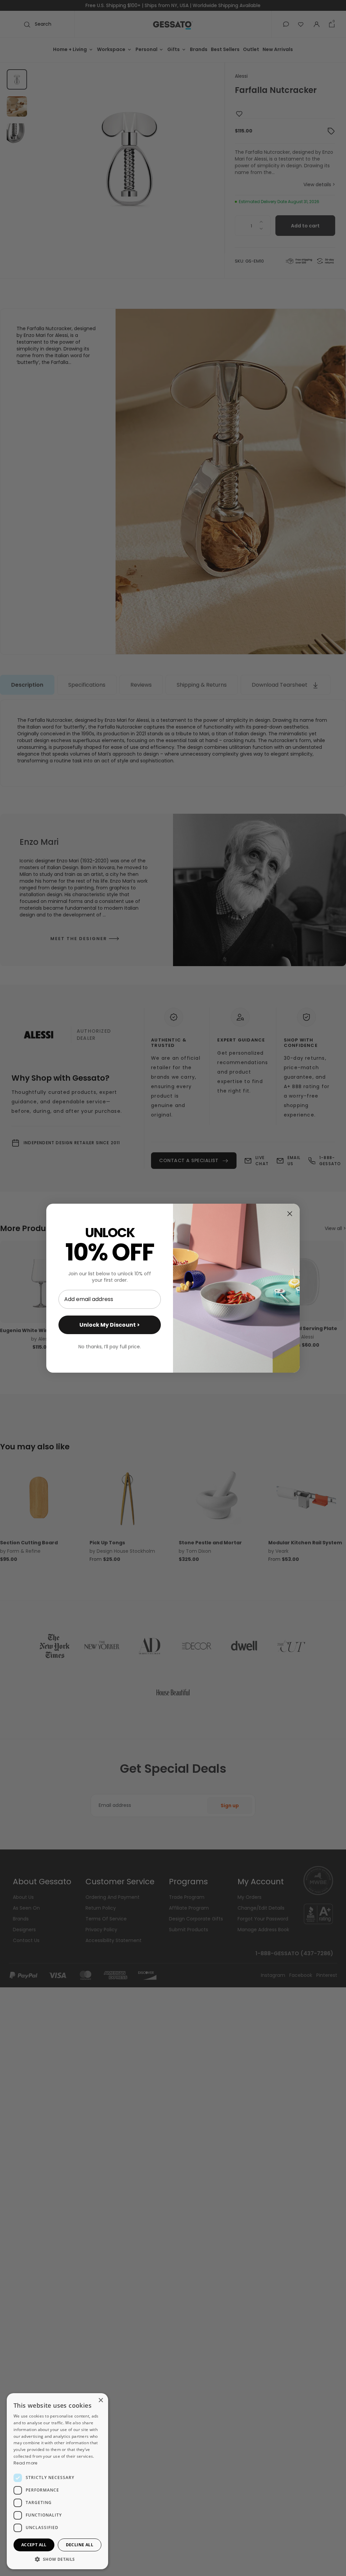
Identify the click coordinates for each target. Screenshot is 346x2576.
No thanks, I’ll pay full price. (110, 1347)
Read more (26, 2463)
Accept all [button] (34, 2545)
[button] (57, 2559)
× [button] (101, 2400)
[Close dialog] (290, 1214)
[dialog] (57, 2481)
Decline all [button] (80, 2545)
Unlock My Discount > (110, 1325)
